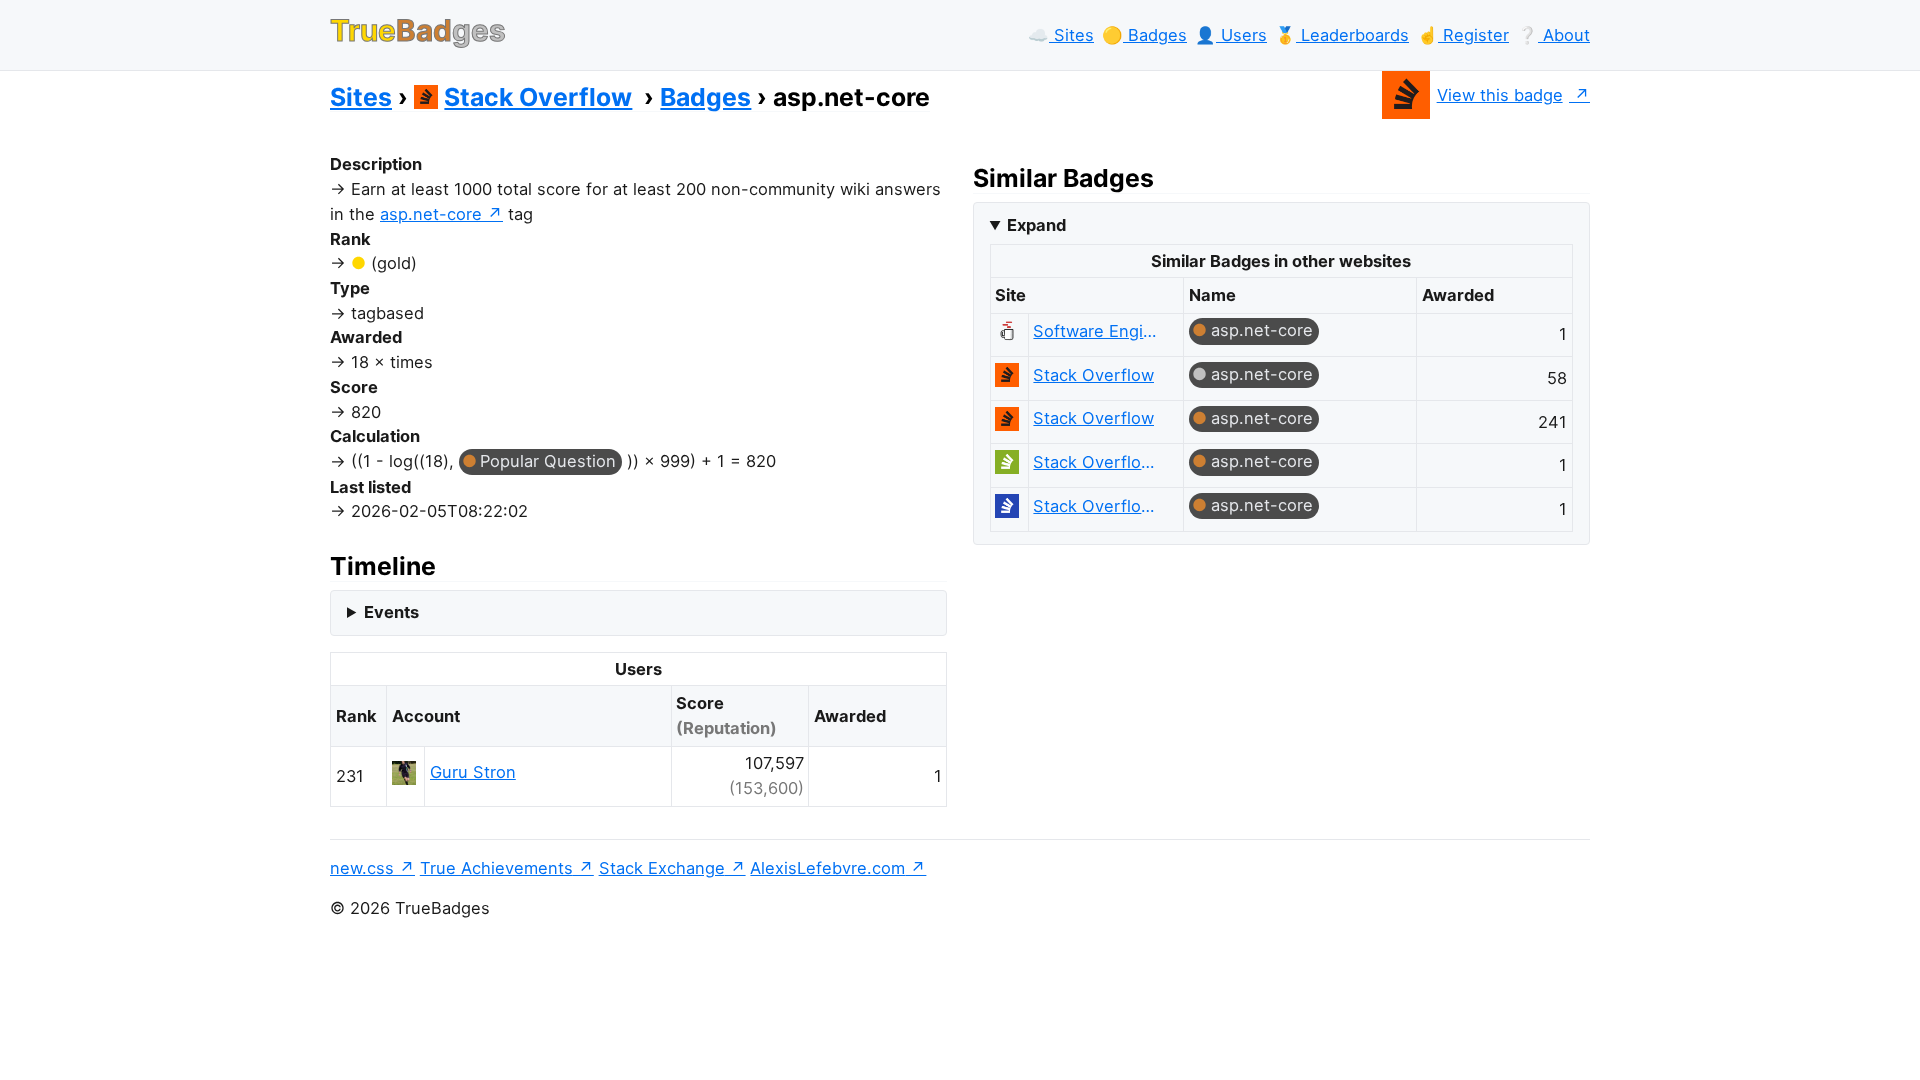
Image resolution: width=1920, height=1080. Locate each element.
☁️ (1061, 35)
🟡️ (1144, 35)
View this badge (1500, 95)
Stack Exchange (662, 868)
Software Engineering (1098, 331)
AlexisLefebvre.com (827, 868)
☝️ (1463, 35)
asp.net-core (431, 214)
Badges (705, 97)
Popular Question (548, 461)
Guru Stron (473, 772)
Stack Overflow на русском (1098, 506)
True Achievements (496, 868)
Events (391, 612)
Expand (1036, 225)
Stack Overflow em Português (1098, 462)
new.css (362, 868)
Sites (361, 97)
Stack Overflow (538, 97)
